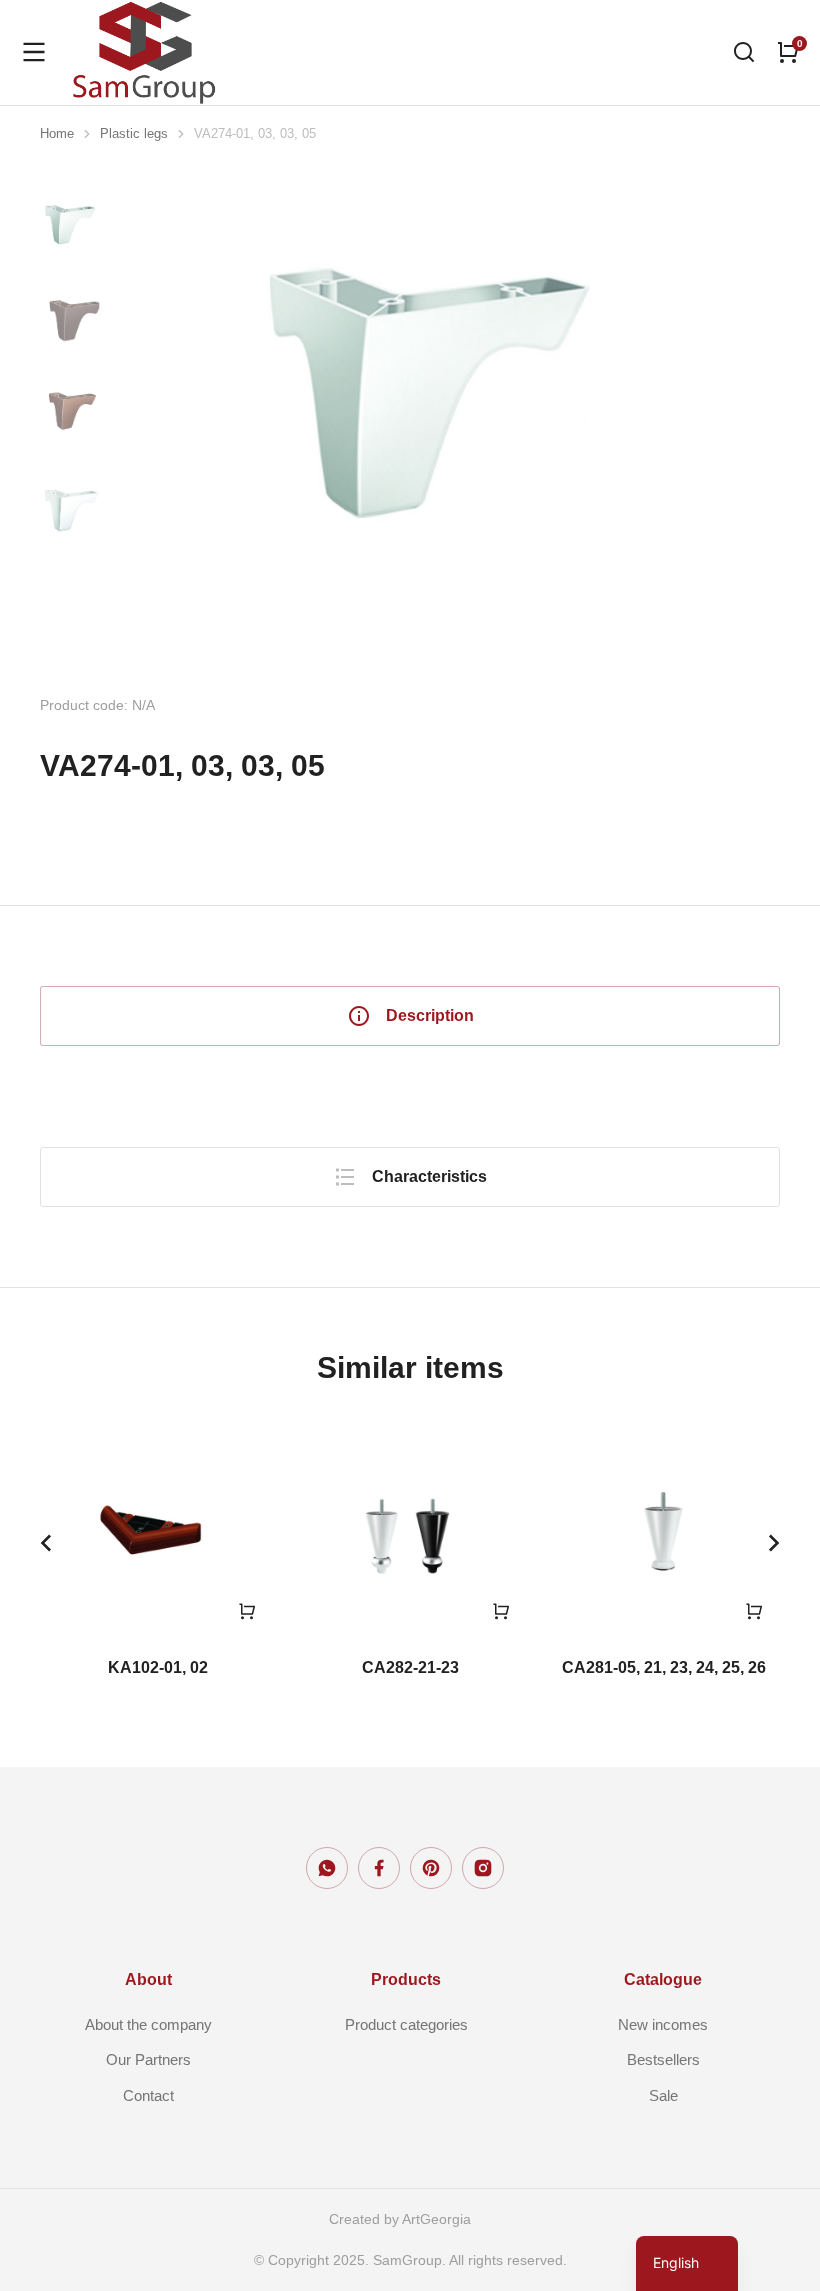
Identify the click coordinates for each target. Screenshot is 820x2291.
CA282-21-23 (410, 1667)
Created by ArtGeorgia (400, 2219)
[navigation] (687, 2263)
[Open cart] (788, 52)
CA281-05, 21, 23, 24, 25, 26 (664, 1667)
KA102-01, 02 (158, 1667)
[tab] (410, 1016)
